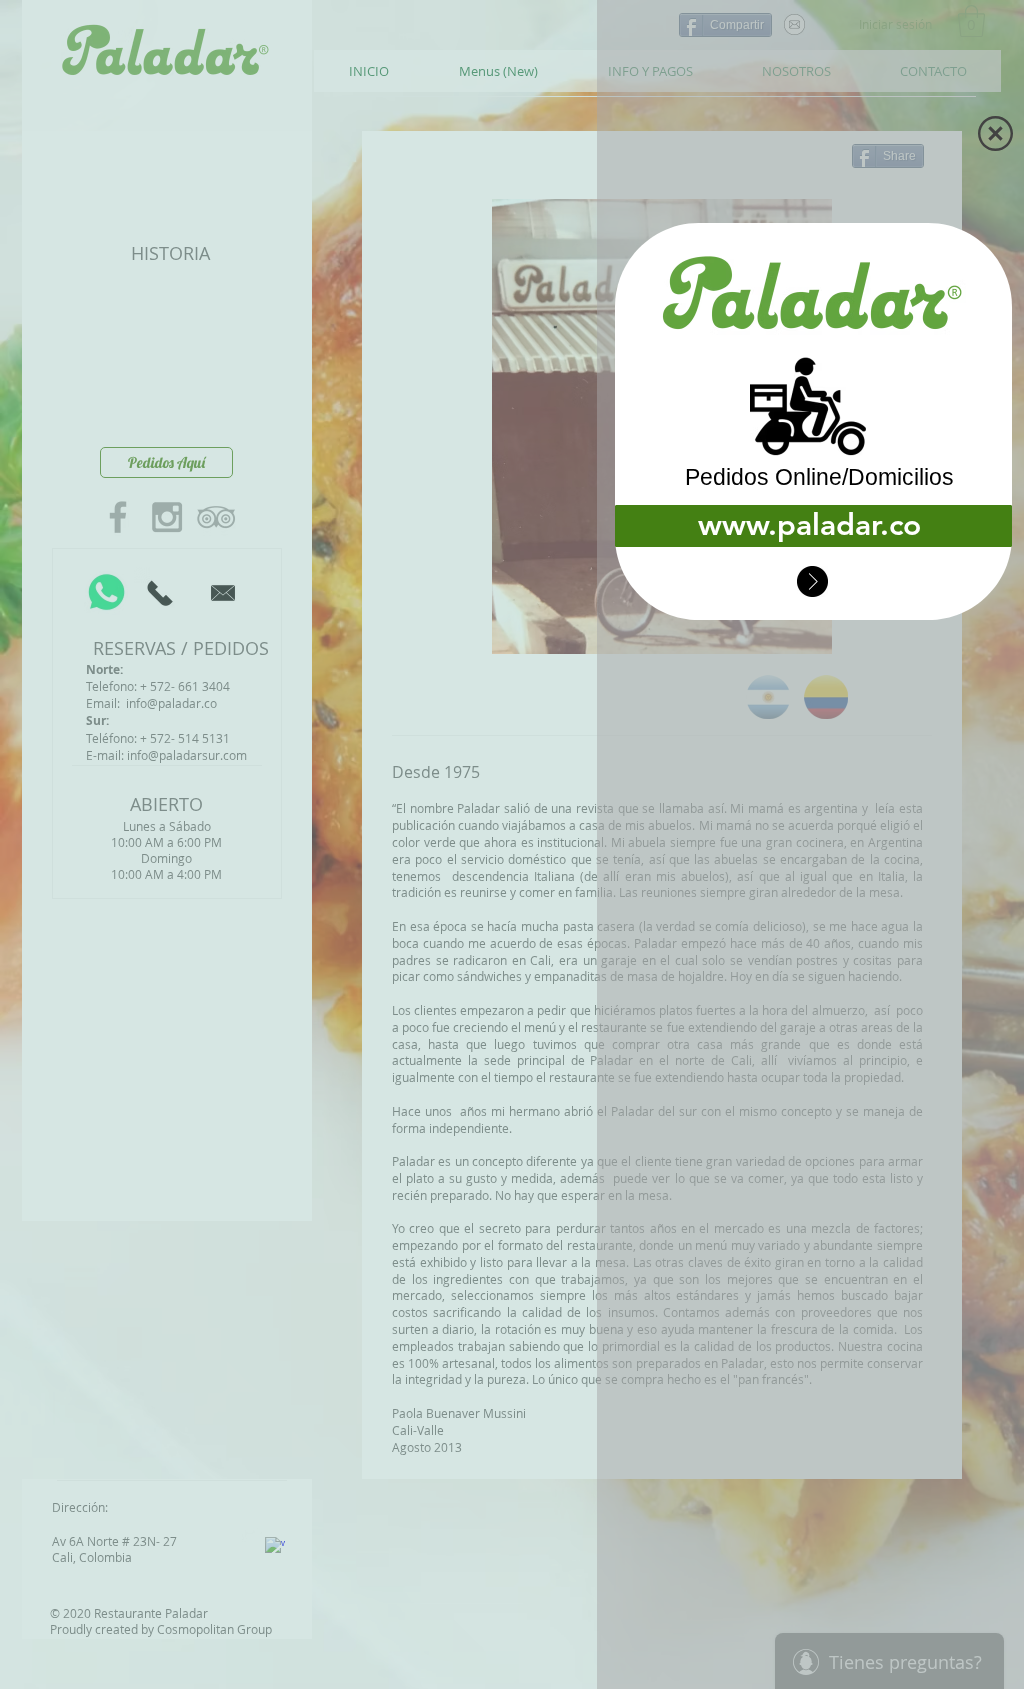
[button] (995, 133)
